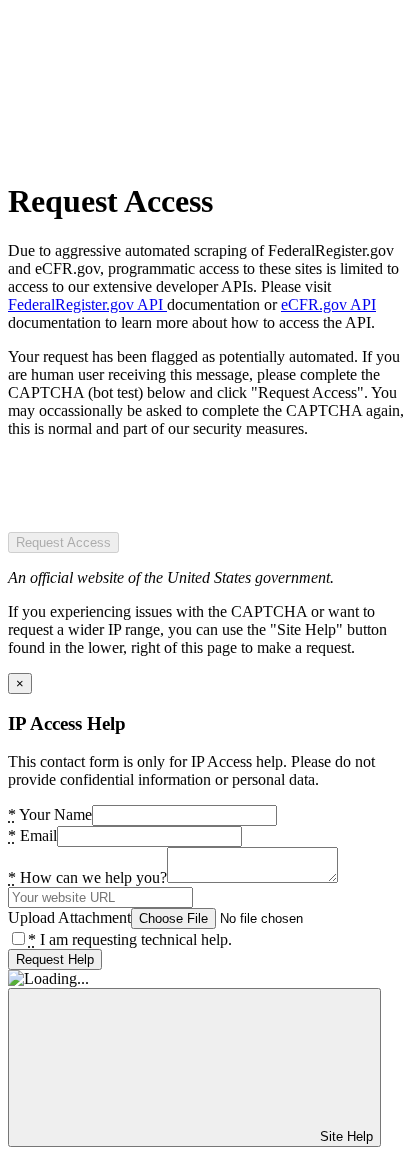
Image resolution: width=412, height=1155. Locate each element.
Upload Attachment (69, 917)
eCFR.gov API (328, 304)
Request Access (63, 542)
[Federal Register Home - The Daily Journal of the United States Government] (158, 152)
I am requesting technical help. (130, 939)
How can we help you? (87, 877)
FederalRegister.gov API (87, 304)
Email (32, 835)
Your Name (50, 814)
